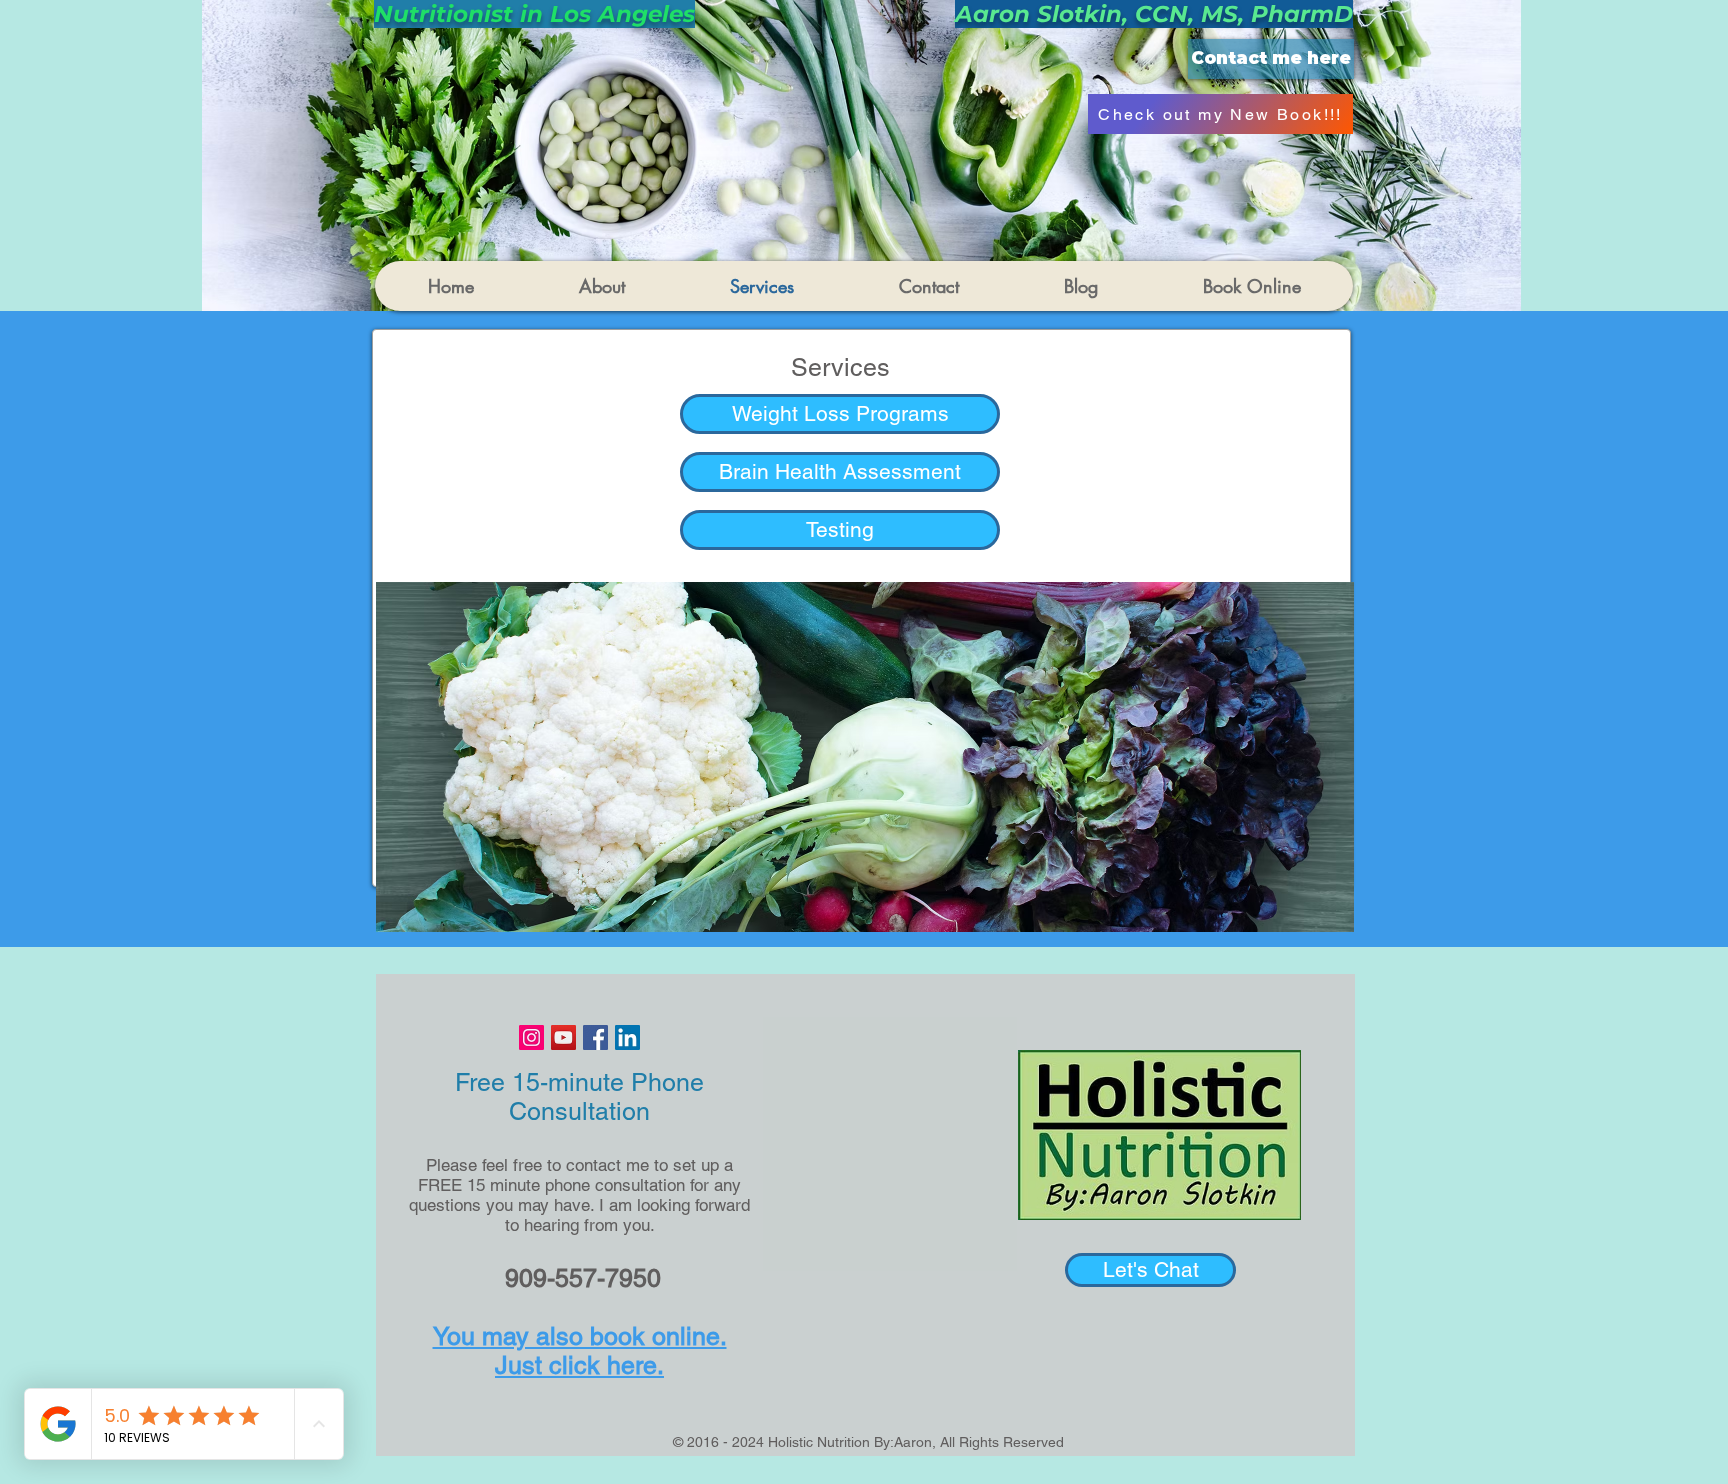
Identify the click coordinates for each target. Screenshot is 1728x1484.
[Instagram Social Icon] (531, 1037)
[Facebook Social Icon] (595, 1037)
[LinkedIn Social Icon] (627, 1037)
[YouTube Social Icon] (563, 1037)
